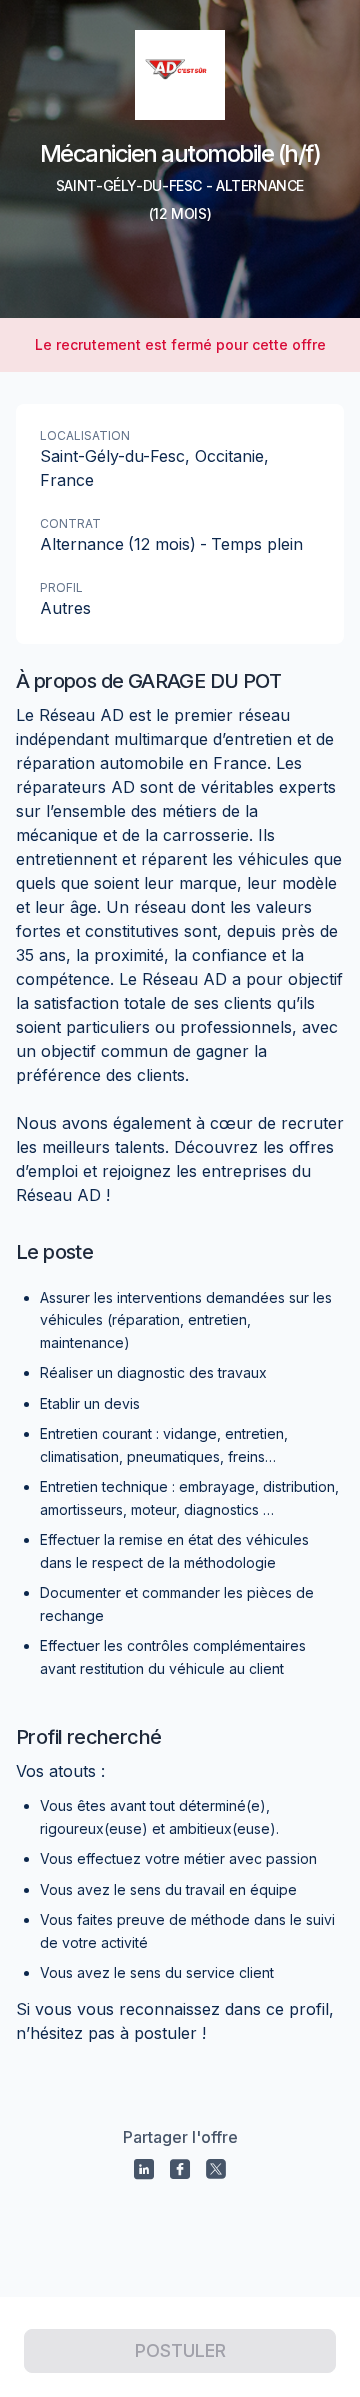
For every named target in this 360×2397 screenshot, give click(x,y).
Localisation (85, 435)
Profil (61, 587)
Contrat (70, 523)
